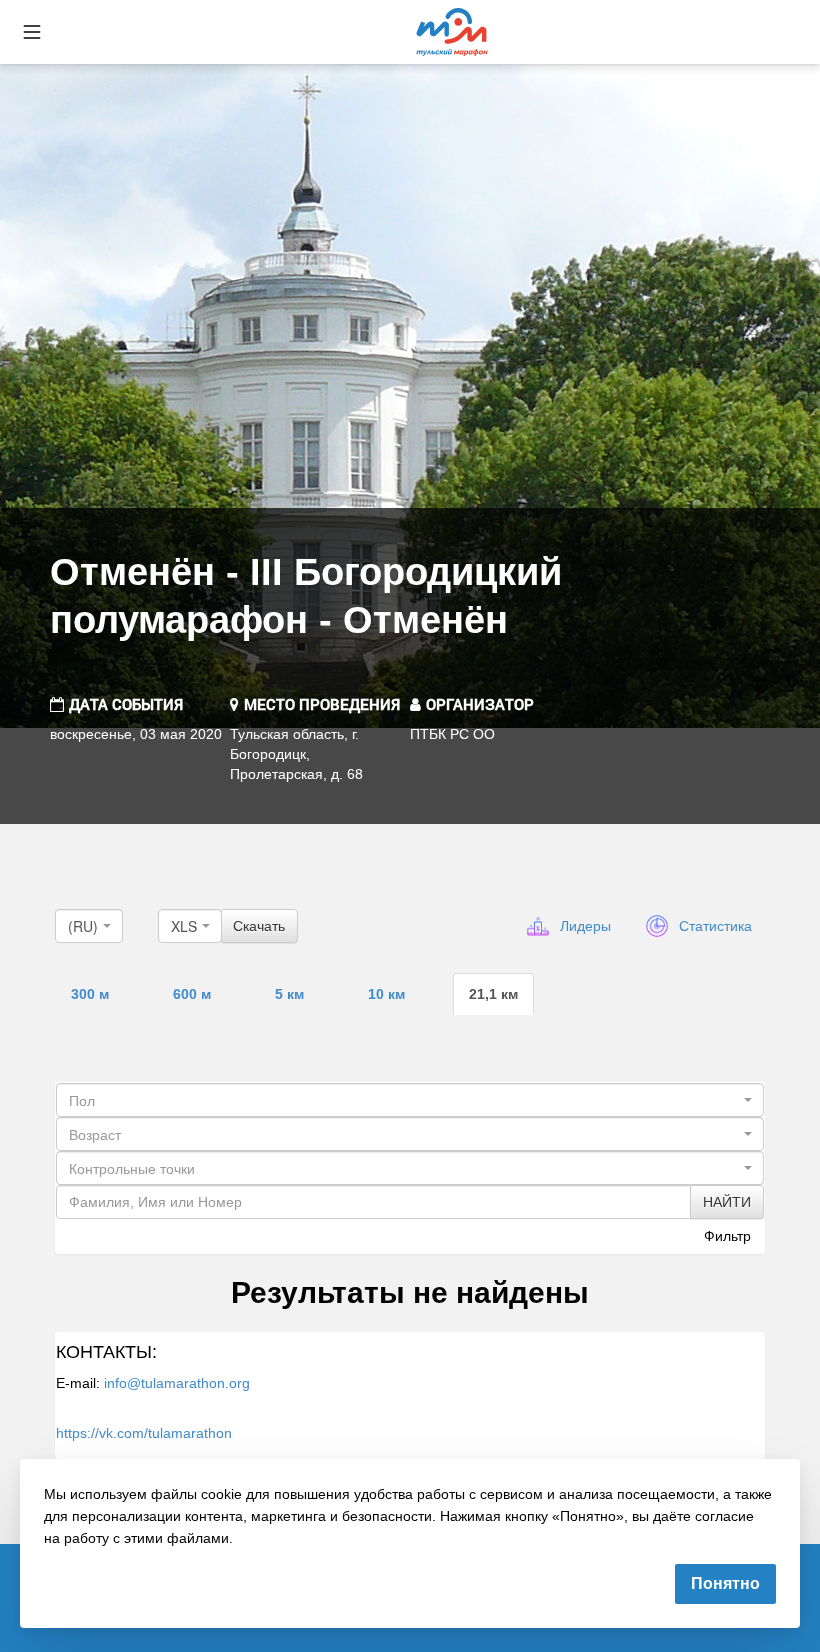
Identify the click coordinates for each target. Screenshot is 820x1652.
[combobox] (89, 926)
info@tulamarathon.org (177, 1383)
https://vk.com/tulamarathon (144, 1433)
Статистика (715, 926)
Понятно (725, 1583)
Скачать (259, 926)
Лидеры (585, 926)
